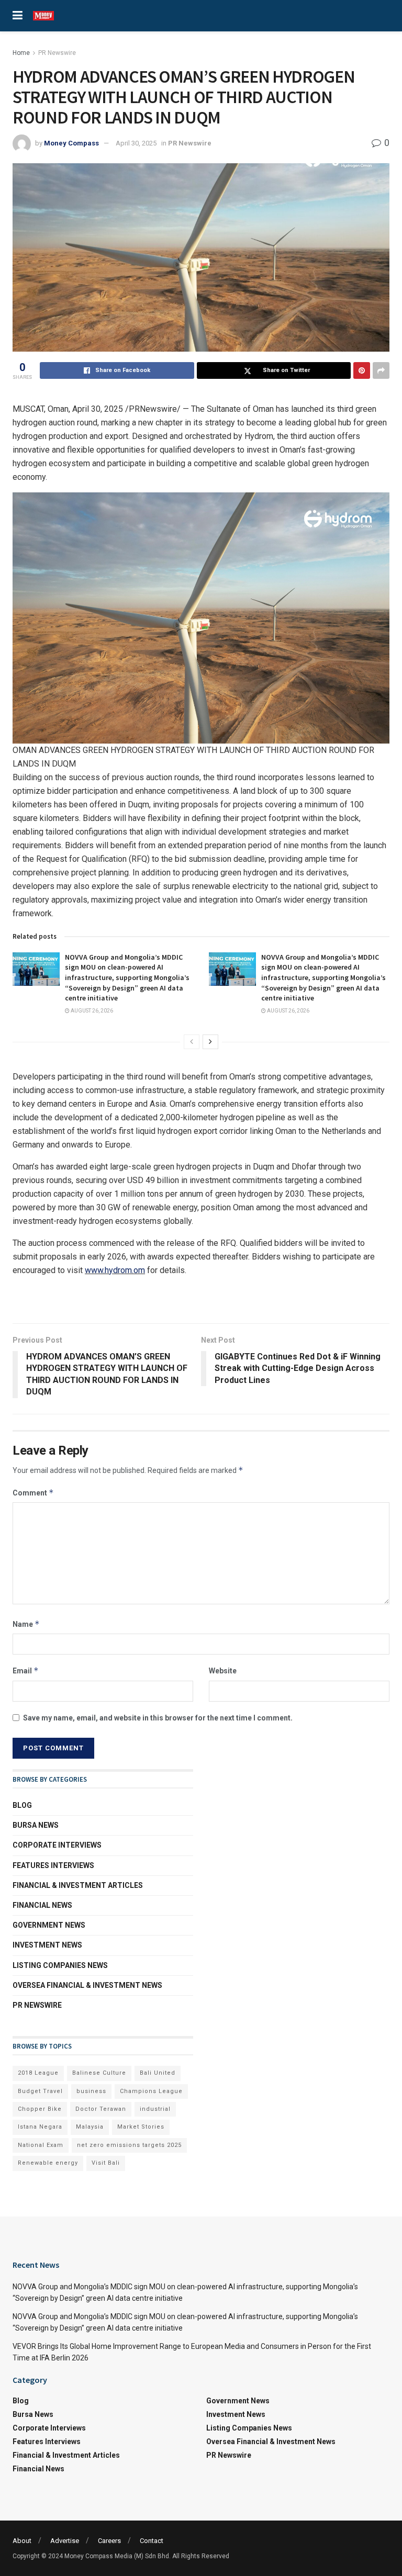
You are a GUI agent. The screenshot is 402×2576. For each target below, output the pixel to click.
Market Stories (141, 2127)
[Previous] (192, 1042)
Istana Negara (40, 2127)
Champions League (151, 2091)
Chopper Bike (40, 2109)
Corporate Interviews (57, 1845)
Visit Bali (106, 2163)
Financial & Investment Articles (78, 1885)
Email (26, 1671)
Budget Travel (40, 2091)
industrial (155, 2109)
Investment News (47, 1945)
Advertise (65, 2541)
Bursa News (36, 1825)
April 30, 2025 (136, 143)
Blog (22, 1805)
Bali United (158, 2073)
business (91, 2091)
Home (21, 53)
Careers (109, 2541)
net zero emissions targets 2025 (129, 2145)
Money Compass (71, 143)
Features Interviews (53, 1865)
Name (26, 1624)
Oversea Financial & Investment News (87, 1985)
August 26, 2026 (91, 1011)
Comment (33, 1493)
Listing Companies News (60, 1965)
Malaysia (90, 2127)
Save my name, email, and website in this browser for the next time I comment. (158, 1718)
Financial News (42, 1905)
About (22, 2541)
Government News (49, 1925)
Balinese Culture (99, 2073)
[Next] (210, 1042)
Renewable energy (48, 2163)
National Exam (41, 2145)
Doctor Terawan (101, 2109)
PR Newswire (57, 53)
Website (223, 1671)
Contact (152, 2541)
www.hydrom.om (115, 1270)
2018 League (38, 2073)
